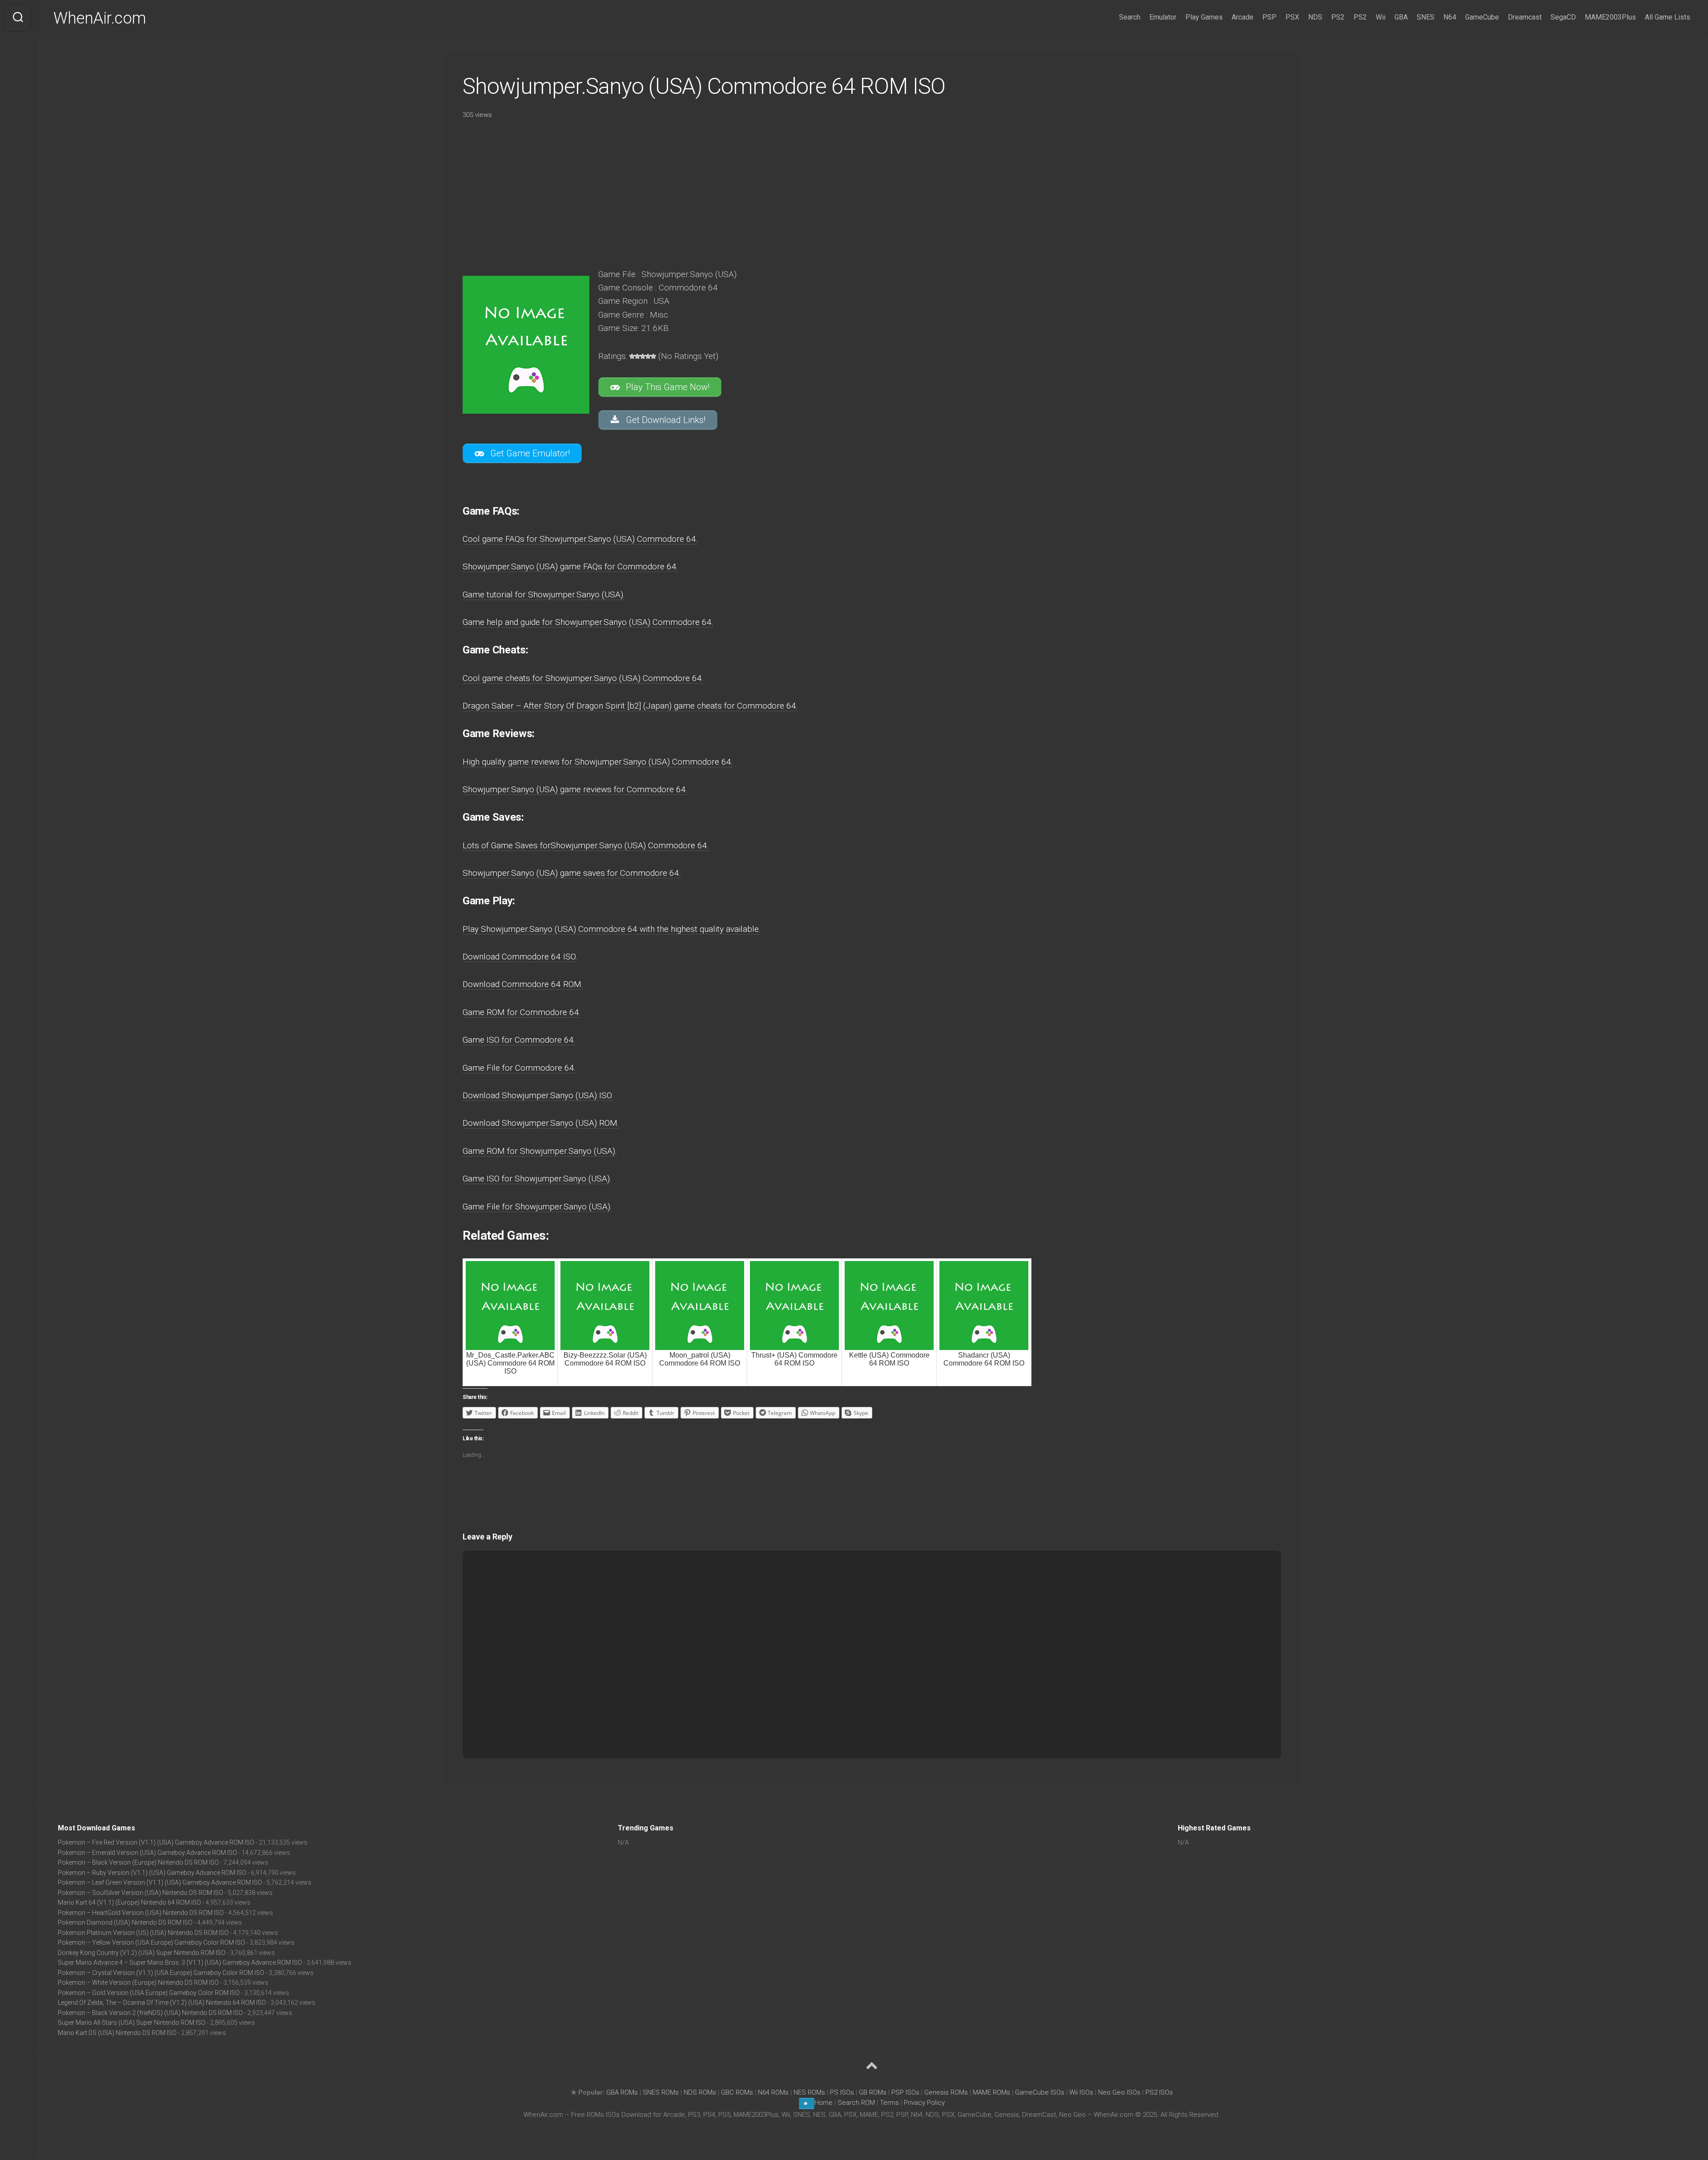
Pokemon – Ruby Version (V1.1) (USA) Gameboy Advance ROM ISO (152, 1873)
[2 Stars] (637, 356)
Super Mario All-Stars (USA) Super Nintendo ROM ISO (132, 2023)
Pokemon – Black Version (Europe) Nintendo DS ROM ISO (138, 1862)
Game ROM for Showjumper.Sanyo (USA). (540, 1151)
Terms (890, 2103)
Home (824, 2103)
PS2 (1338, 17)
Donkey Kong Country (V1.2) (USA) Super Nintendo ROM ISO (142, 1953)
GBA (1401, 17)
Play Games (1204, 17)
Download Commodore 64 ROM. (523, 984)
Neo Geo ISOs (1119, 2092)
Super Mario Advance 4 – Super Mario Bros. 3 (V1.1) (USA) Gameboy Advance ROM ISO (180, 1963)
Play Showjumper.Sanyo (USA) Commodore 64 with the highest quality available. (612, 929)
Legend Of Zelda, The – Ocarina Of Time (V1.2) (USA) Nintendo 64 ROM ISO (162, 2003)
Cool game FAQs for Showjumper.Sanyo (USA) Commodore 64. (580, 539)
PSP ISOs (905, 2092)
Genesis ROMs (946, 2092)
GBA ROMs (622, 2092)
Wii (1381, 17)
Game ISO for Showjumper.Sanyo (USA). (537, 1179)
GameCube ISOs (1040, 2092)
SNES (1426, 17)
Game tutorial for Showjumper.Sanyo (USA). (544, 594)
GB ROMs (873, 2092)
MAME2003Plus (1610, 17)
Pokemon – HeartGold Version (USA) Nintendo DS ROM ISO (141, 1913)
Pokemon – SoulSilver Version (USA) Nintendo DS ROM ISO (141, 1893)
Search (1130, 17)
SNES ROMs (661, 2092)
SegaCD (1563, 17)
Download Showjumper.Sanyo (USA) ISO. (538, 1095)
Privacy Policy (924, 2103)
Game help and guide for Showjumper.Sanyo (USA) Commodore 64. (588, 622)
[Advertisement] (712, 191)
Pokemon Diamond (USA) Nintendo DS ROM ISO (125, 1922)
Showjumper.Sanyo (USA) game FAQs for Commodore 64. (570, 566)
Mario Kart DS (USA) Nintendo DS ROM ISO (117, 2033)
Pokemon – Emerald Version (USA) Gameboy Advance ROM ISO (147, 1853)
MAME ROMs (991, 2092)
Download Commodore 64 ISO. (520, 957)
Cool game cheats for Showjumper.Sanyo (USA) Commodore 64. (583, 678)
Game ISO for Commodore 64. (519, 1040)
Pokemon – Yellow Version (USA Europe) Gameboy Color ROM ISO (151, 1942)
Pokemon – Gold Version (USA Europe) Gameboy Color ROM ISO (149, 1993)
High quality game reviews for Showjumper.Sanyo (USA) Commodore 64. (598, 762)
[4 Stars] (648, 356)
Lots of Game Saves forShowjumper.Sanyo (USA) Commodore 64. (586, 845)
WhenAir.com (100, 18)
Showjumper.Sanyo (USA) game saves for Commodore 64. (572, 873)
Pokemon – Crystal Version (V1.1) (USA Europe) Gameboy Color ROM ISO (161, 1973)
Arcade (1243, 17)
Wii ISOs (1081, 2092)
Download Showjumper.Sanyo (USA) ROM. (541, 1123)
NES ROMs (809, 2092)
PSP (1269, 17)
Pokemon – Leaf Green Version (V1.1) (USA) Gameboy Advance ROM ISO (160, 1882)
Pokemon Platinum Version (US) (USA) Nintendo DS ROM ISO (143, 1933)
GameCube (1482, 17)
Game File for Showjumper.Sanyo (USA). (537, 1207)
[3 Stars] (643, 356)
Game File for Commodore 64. (519, 1068)
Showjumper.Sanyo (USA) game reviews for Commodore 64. (575, 789)
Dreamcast (1525, 17)
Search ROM (856, 2103)
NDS (1315, 17)
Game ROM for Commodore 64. (522, 1012)
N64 (1450, 17)
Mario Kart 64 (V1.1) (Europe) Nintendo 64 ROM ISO (129, 1902)
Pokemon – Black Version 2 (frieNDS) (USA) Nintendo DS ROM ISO (150, 2013)
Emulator (1163, 17)
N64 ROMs (773, 2092)
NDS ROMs (700, 2092)
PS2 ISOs (1159, 2092)
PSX (1292, 17)
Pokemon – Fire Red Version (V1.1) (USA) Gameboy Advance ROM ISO (156, 1842)
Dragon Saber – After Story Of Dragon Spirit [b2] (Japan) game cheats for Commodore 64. (630, 706)
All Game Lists (1668, 17)
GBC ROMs (737, 2092)
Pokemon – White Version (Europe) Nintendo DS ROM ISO (138, 1983)
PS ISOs (842, 2092)
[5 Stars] (653, 356)
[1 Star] (632, 356)
